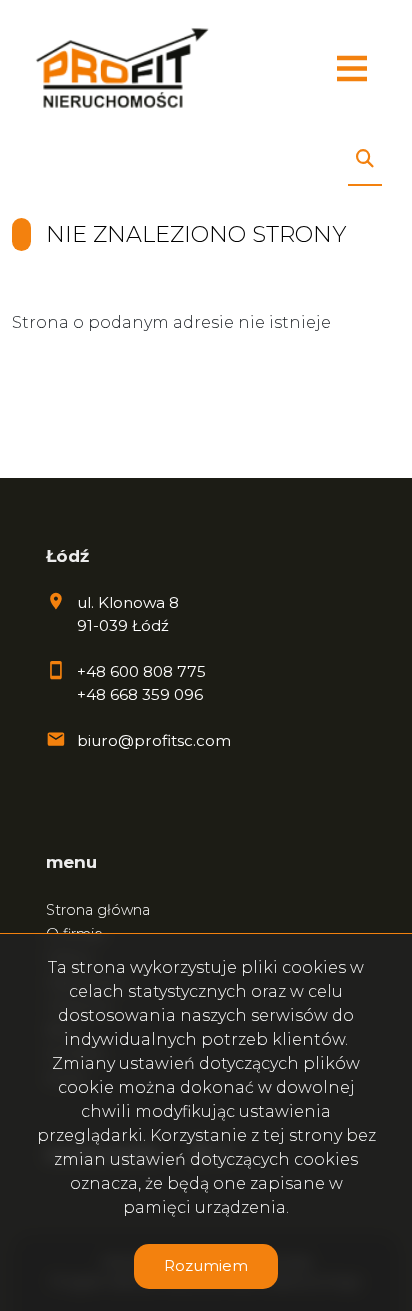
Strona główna (98, 910)
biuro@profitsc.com (154, 740)
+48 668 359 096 (140, 694)
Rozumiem (206, 1265)
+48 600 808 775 (141, 671)
